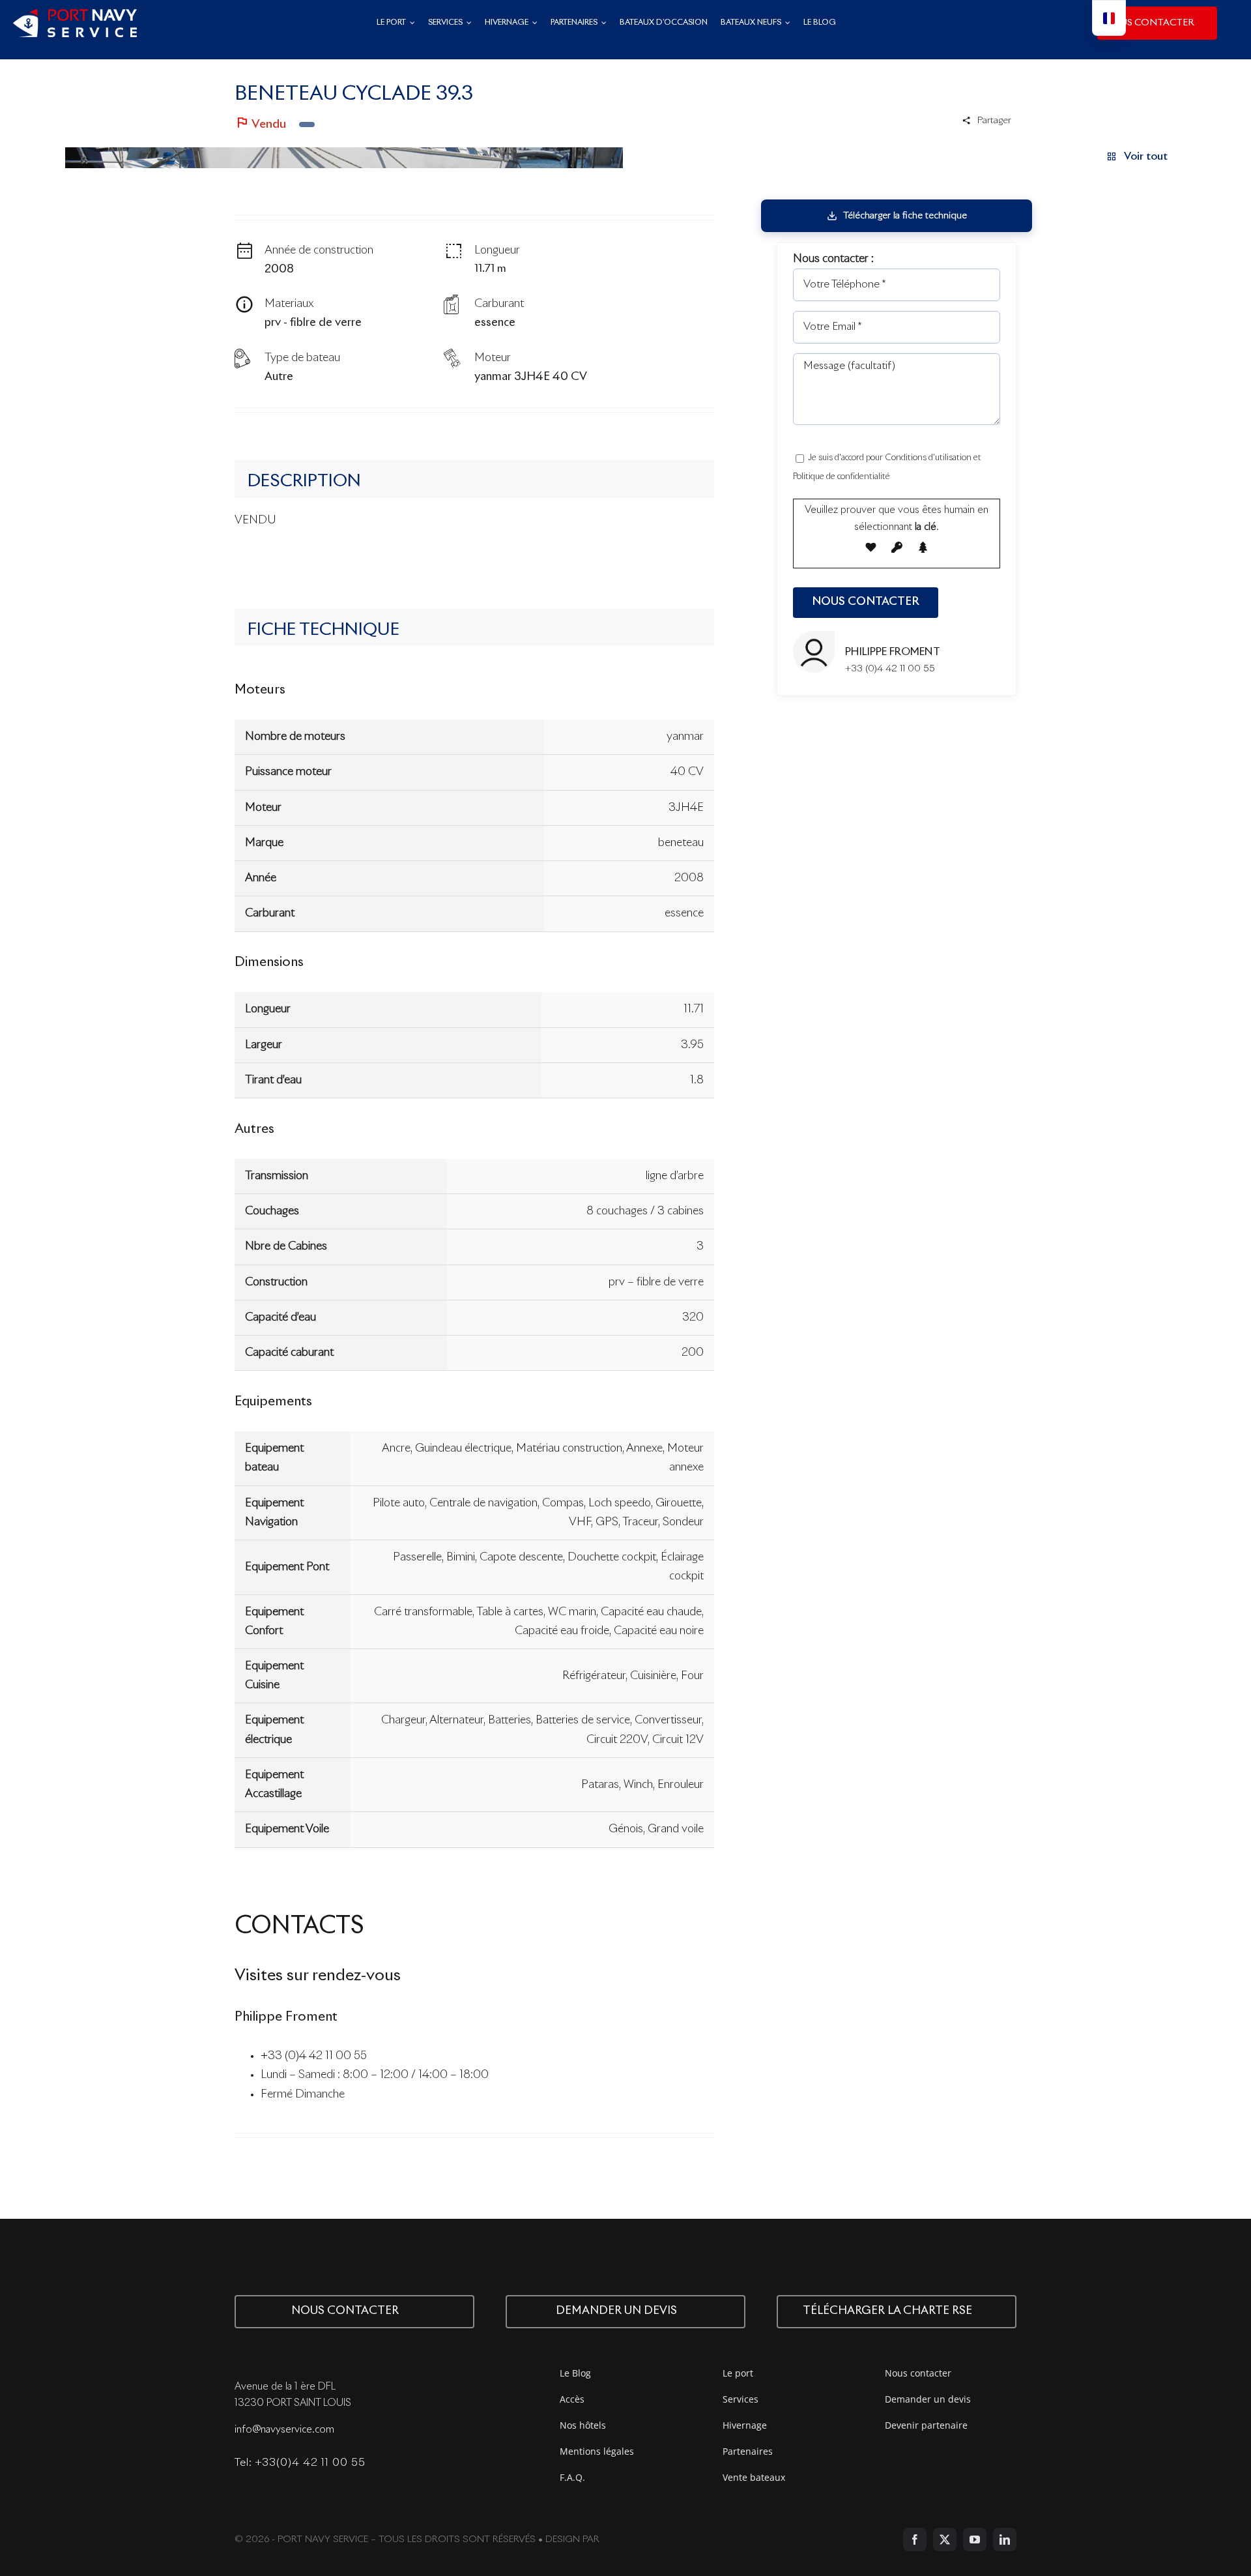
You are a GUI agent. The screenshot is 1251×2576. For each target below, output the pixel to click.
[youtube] (975, 2539)
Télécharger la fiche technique (905, 216)
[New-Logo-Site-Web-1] (75, 15)
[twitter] (945, 2539)
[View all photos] (344, 158)
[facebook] (915, 2539)
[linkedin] (1005, 2539)
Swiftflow (628, 2539)
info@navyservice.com (284, 2430)
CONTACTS (299, 1927)
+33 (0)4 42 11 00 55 (314, 2056)
